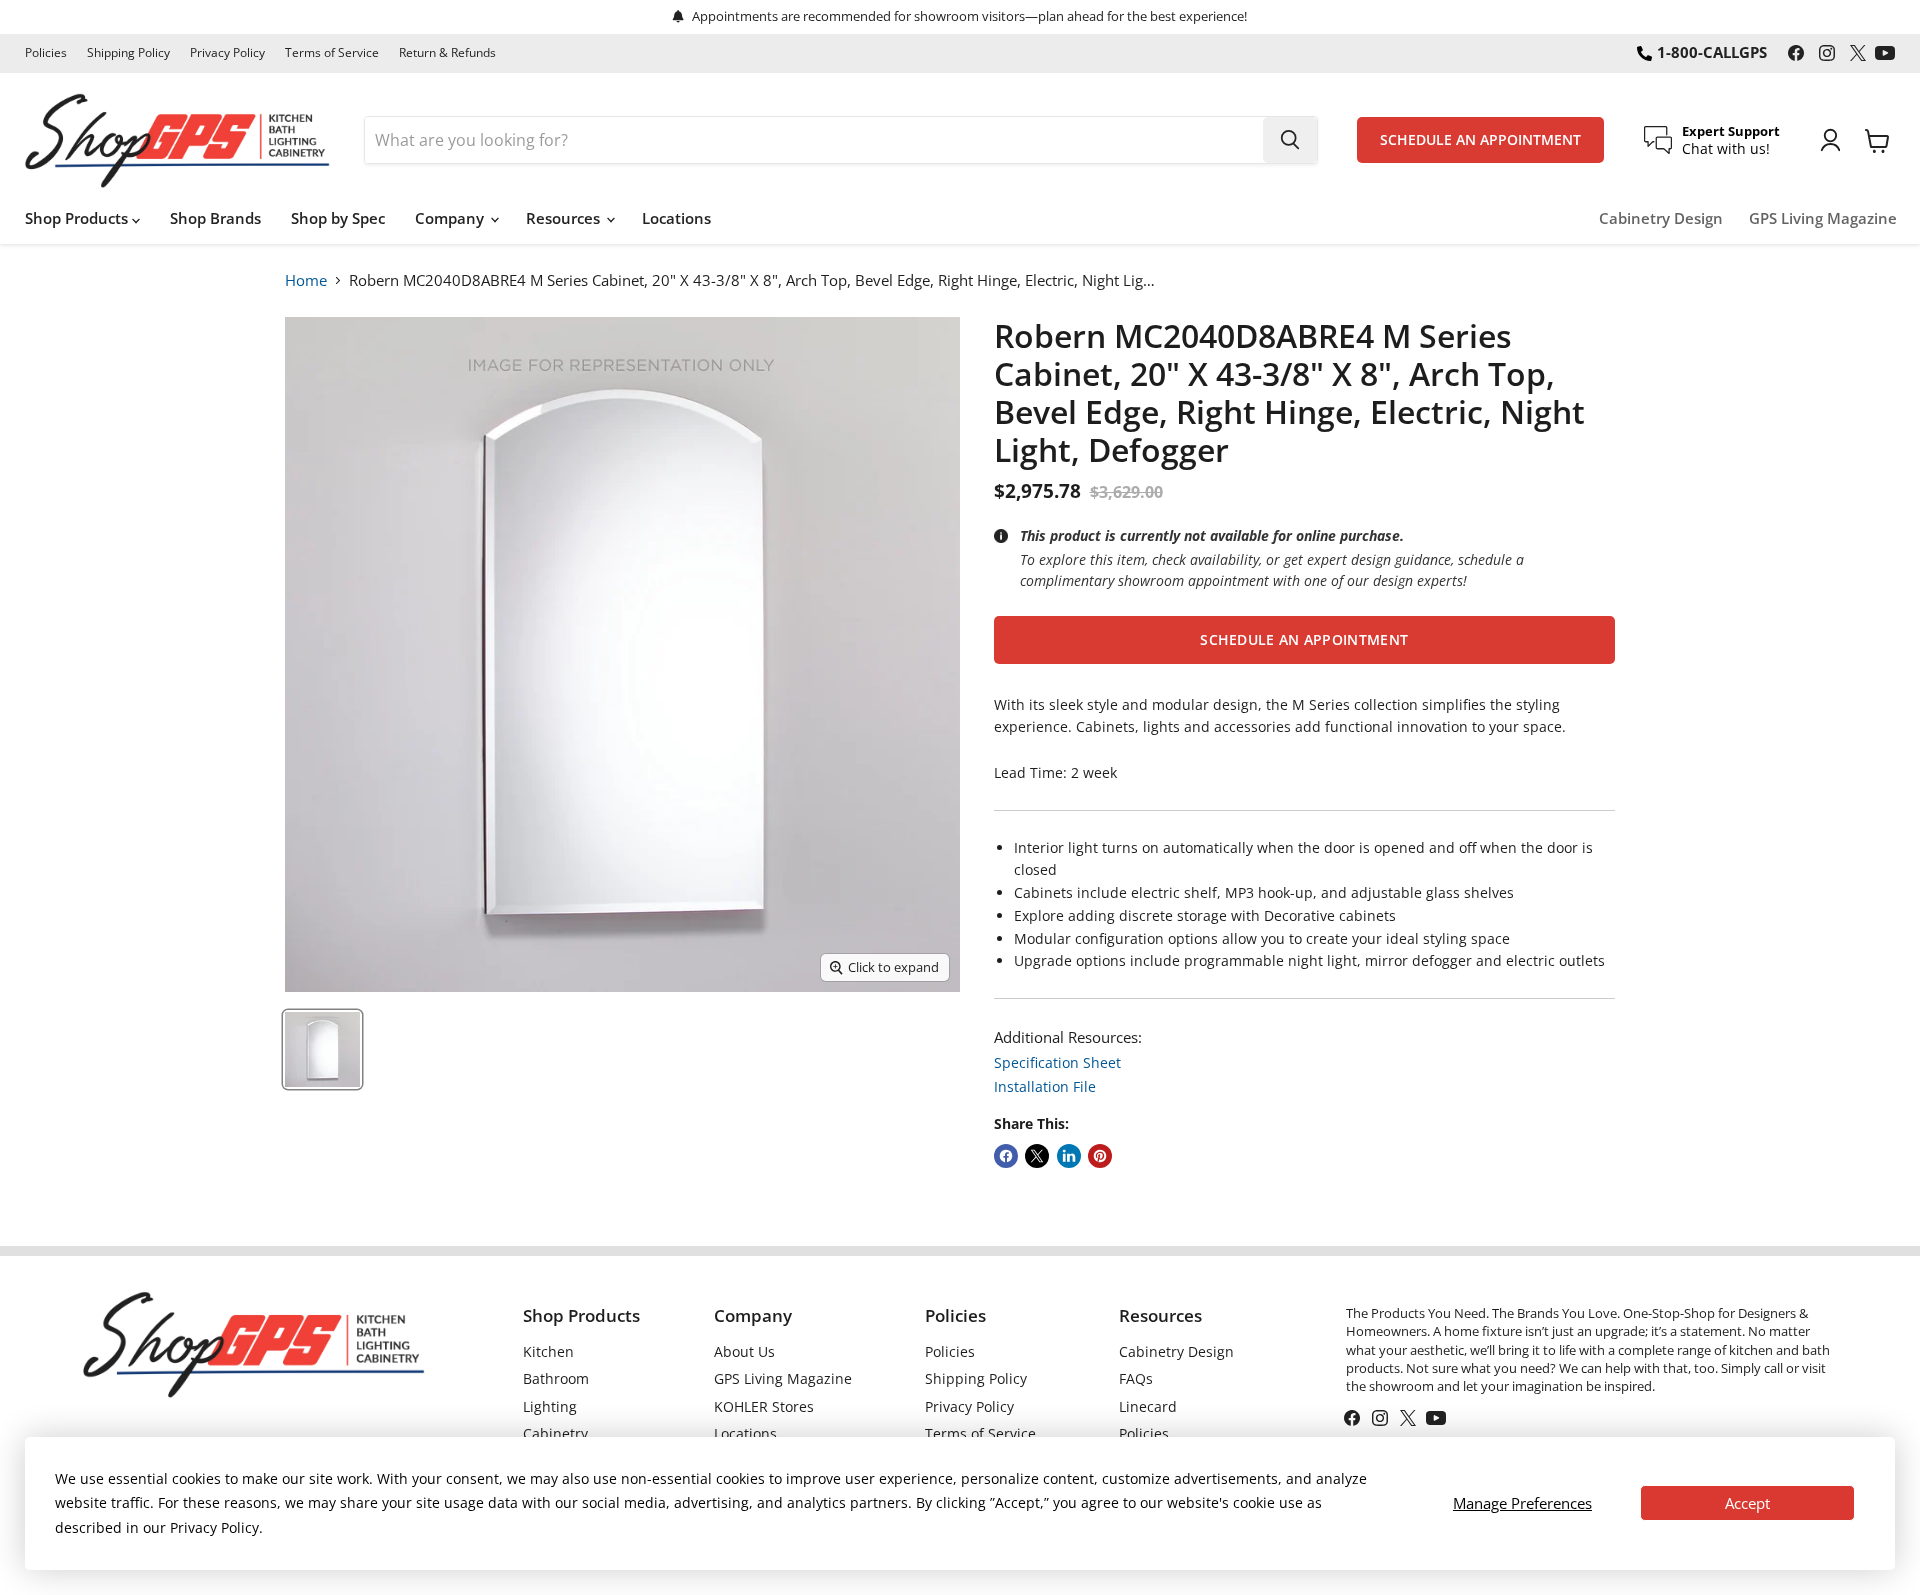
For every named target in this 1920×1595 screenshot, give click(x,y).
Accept (1747, 1503)
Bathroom (556, 1378)
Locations (676, 218)
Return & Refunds (447, 53)
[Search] (1290, 140)
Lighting (550, 1406)
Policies (46, 53)
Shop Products (78, 218)
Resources (565, 218)
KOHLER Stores (764, 1406)
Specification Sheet (1057, 1062)
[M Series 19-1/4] (322, 1049)
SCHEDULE (1480, 140)
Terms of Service (332, 53)
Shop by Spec (338, 218)
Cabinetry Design (1661, 218)
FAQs (1136, 1378)
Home (306, 280)
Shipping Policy (128, 53)
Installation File (1045, 1086)
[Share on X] (1037, 1156)
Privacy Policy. (216, 1527)
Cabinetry (555, 1433)
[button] (1304, 640)
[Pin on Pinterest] (1100, 1156)
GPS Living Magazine (1823, 218)
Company (451, 218)
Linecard (1148, 1406)
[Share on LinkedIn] (1069, 1156)
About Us (744, 1351)
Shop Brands (215, 218)
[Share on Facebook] (1006, 1156)
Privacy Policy (227, 53)
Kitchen (548, 1351)
